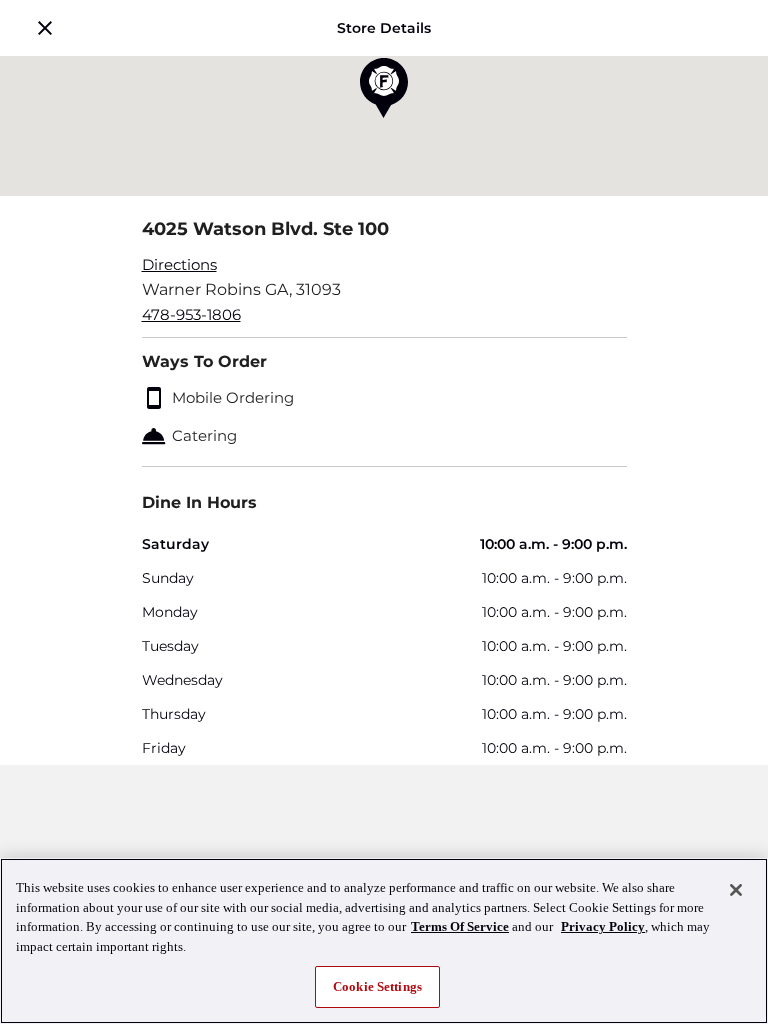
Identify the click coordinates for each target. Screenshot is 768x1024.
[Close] (736, 890)
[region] (384, 941)
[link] (384, 265)
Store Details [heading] (384, 28)
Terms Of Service (460, 926)
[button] (45, 28)
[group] (384, 290)
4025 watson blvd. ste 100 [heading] (265, 229)
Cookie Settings (377, 986)
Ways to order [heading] (204, 361)
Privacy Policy (603, 926)
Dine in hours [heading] (199, 502)
